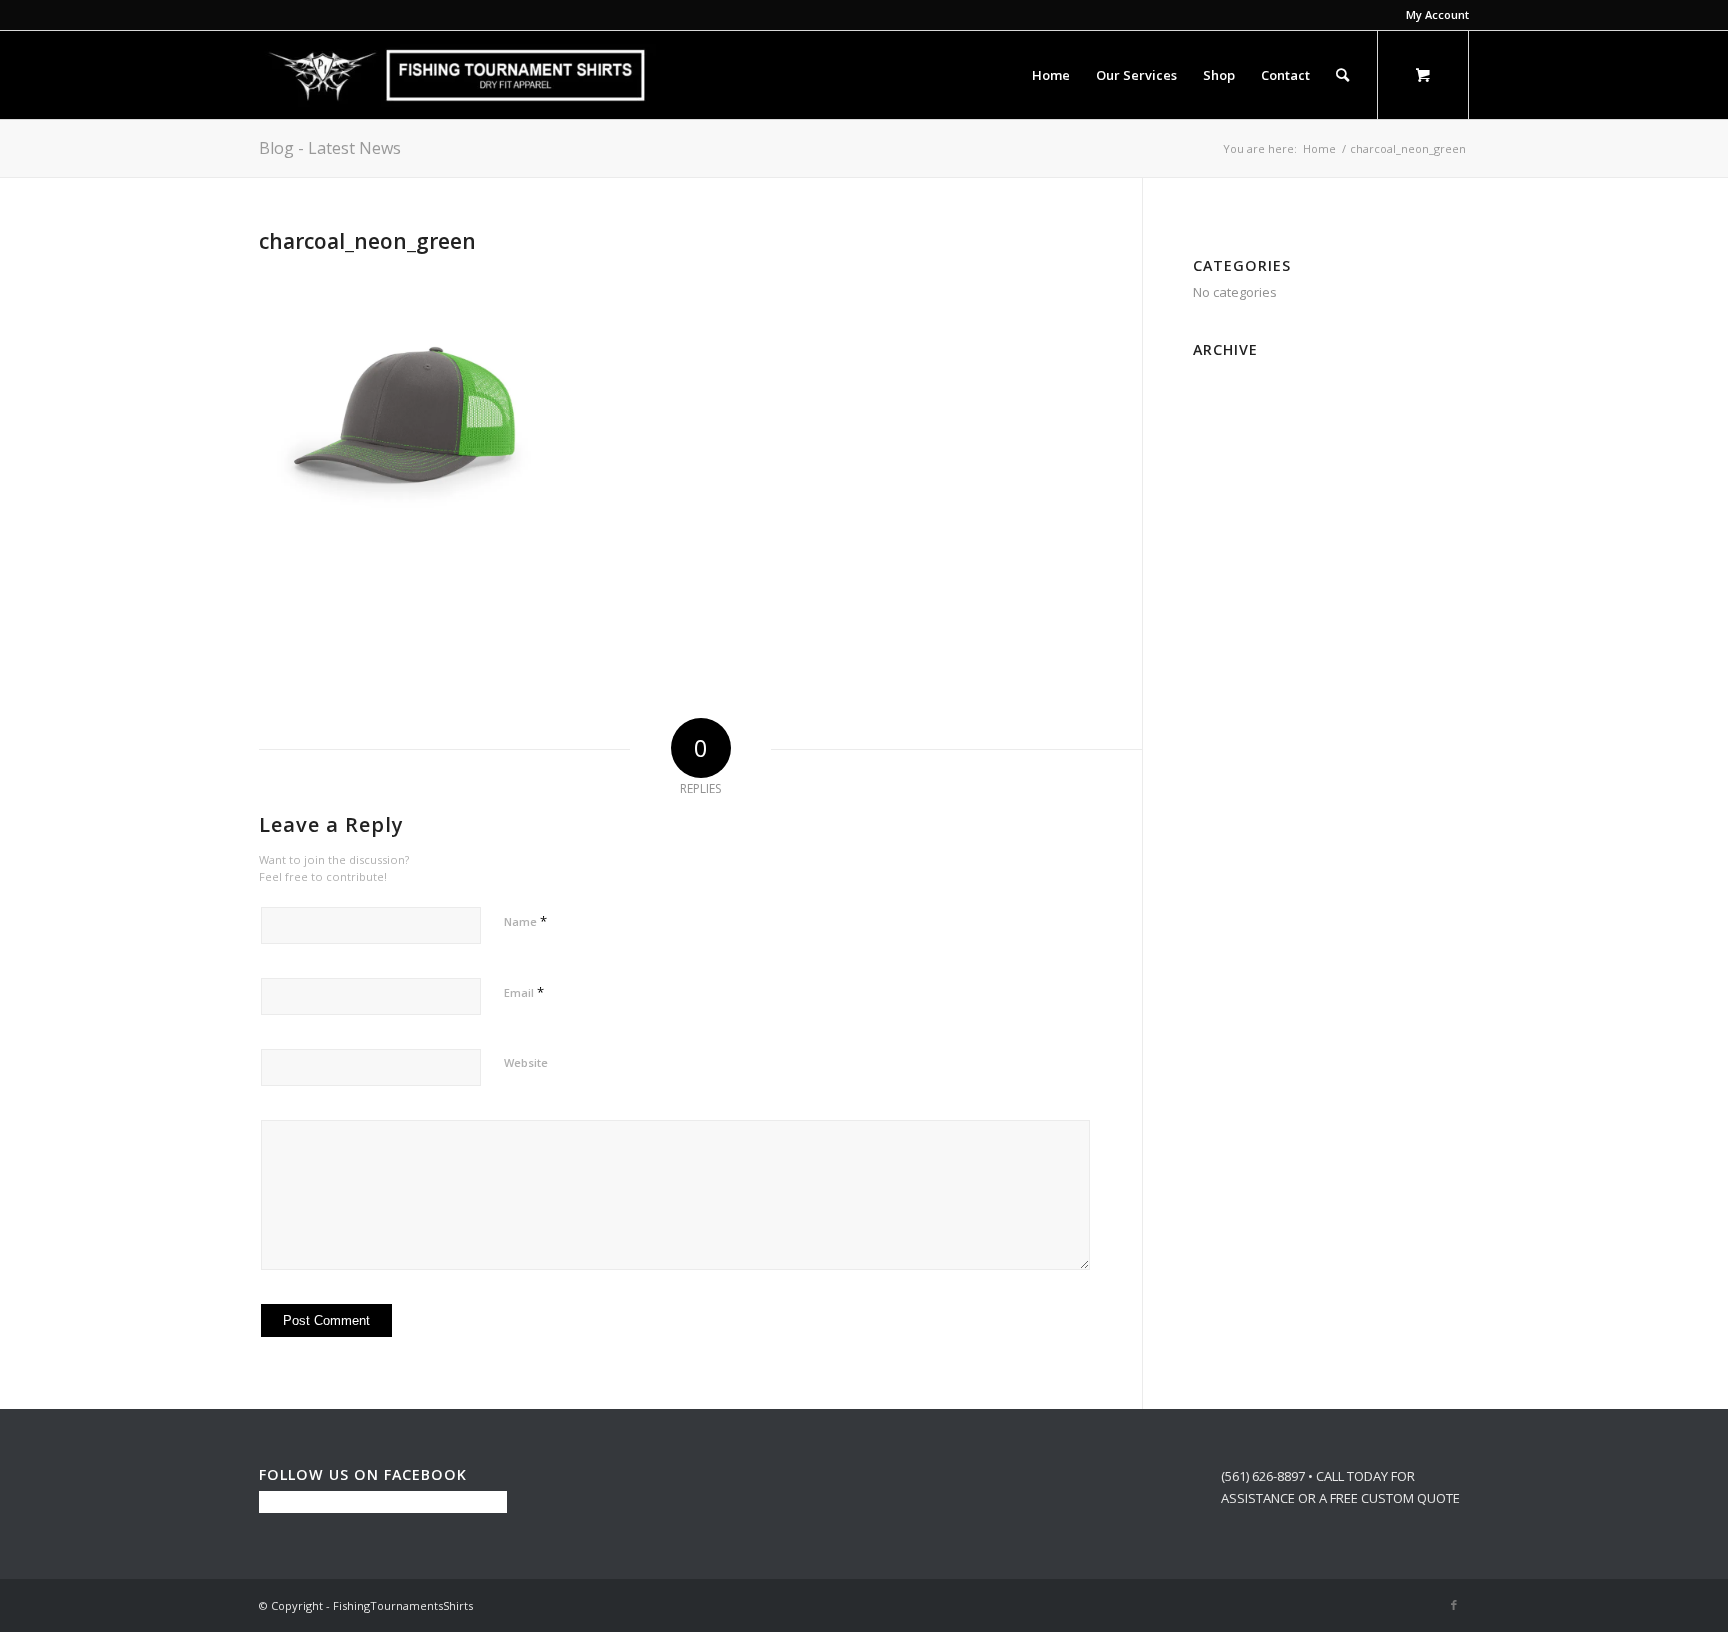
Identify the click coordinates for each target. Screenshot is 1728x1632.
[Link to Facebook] (1454, 1605)
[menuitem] (1432, 15)
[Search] (1342, 75)
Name (525, 921)
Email (524, 992)
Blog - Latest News (330, 148)
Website (526, 1062)
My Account (1437, 14)
